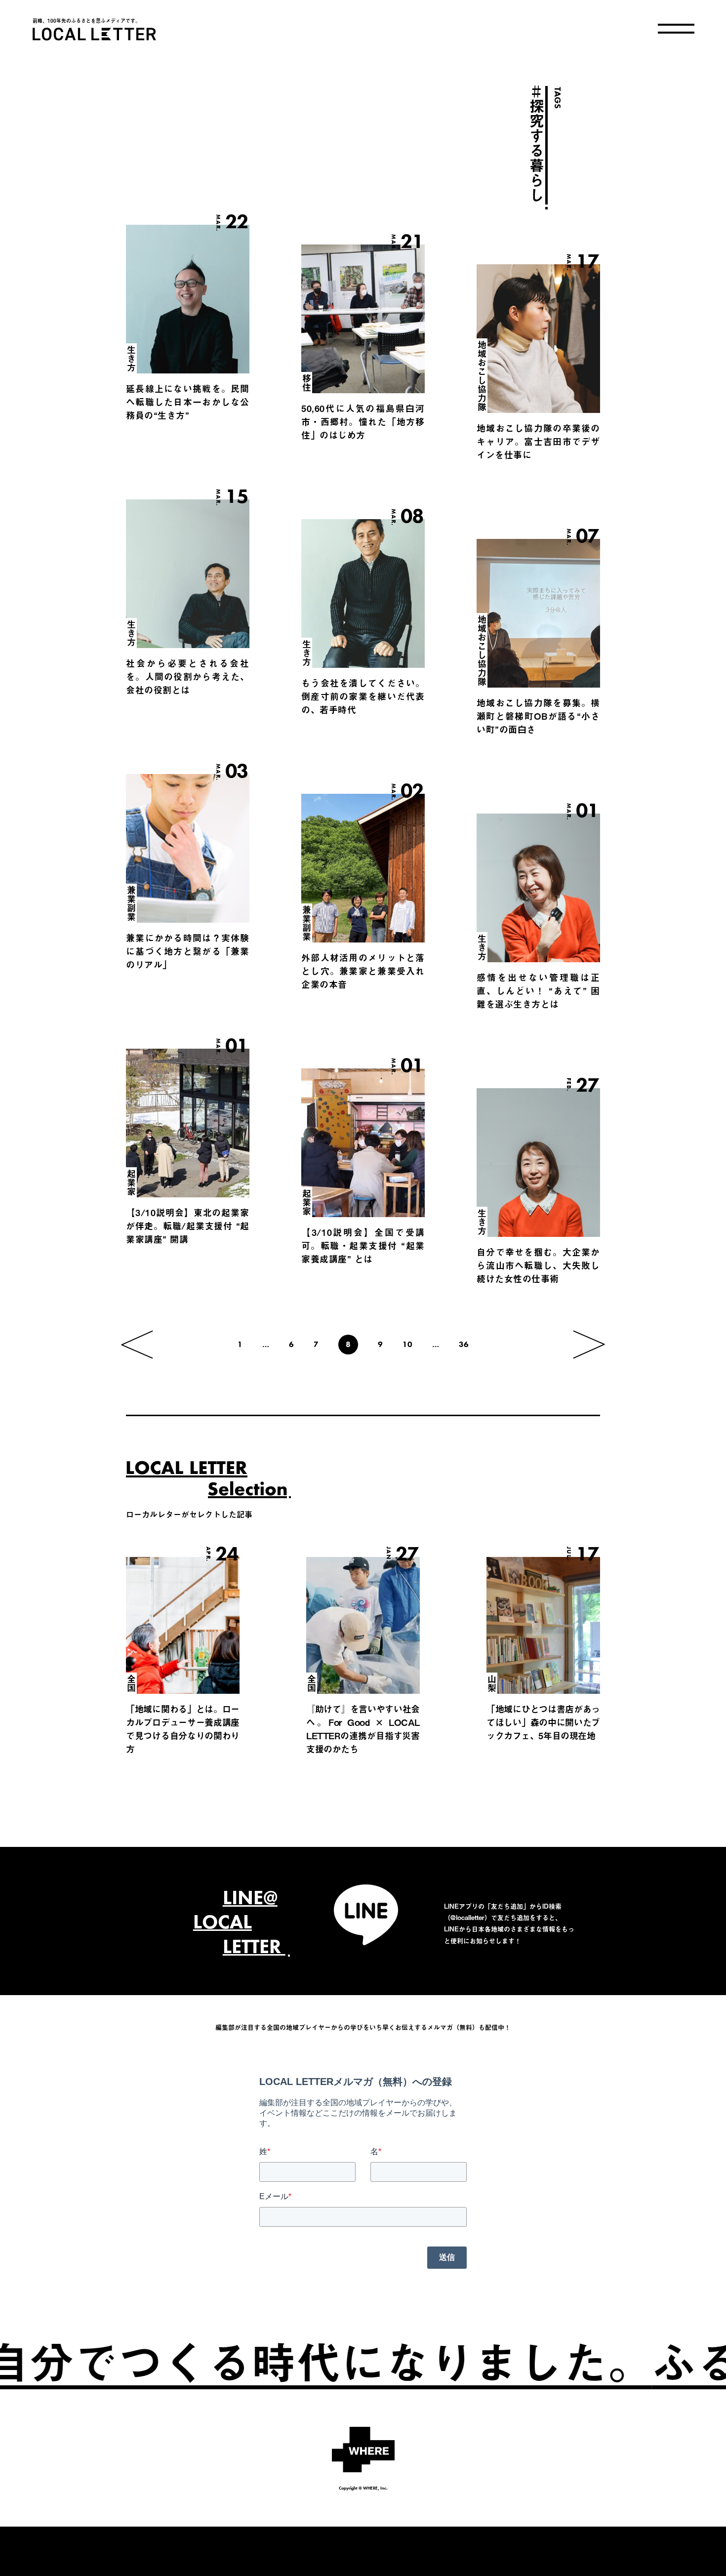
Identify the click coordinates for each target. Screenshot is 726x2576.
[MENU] (676, 29)
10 (407, 1344)
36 (464, 1344)
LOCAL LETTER (94, 34)
